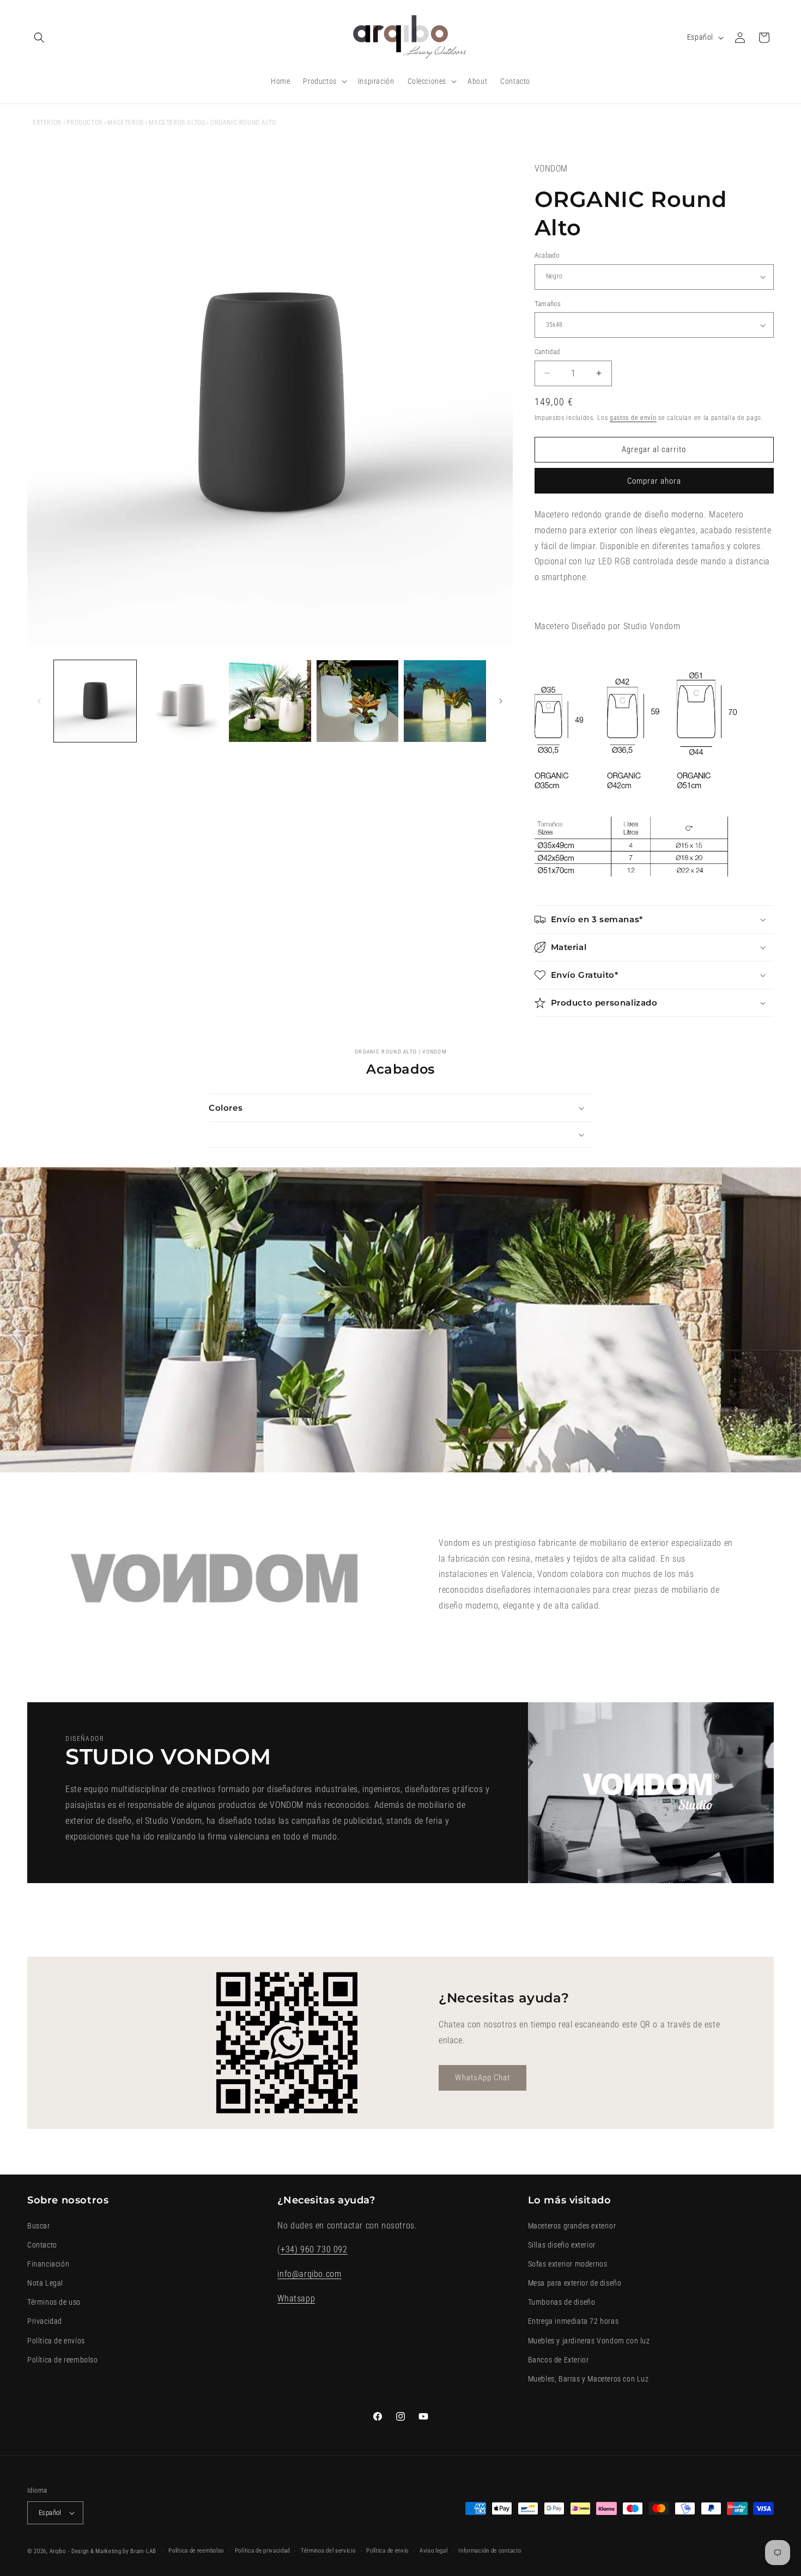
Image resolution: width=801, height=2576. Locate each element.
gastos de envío (633, 418)
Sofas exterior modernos (568, 2264)
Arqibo (58, 2551)
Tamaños (548, 304)
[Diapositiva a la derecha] (501, 701)
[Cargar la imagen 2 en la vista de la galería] (183, 701)
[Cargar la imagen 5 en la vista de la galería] (445, 701)
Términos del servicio (328, 2551)
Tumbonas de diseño (562, 2302)
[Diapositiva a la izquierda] (39, 701)
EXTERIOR (47, 123)
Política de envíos (56, 2341)
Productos (84, 123)
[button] (39, 38)
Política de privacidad (262, 2551)
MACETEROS (125, 123)
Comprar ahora (654, 481)
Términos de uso (54, 2302)
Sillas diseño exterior (562, 2245)
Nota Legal (45, 2283)
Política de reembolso (63, 2360)
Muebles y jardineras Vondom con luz (589, 2341)
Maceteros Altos (177, 123)
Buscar (39, 2226)
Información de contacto (490, 2551)
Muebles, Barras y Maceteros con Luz (588, 2379)
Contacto (42, 2245)
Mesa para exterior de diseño (575, 2283)
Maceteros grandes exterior (572, 2226)
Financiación (48, 2264)
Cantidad (547, 352)
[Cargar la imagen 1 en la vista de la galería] (95, 701)
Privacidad (45, 2321)
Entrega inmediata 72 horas (574, 2321)
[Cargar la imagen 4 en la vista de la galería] (358, 701)
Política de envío (387, 2551)
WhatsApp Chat (483, 2078)
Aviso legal (434, 2551)
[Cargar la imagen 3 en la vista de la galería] (270, 701)
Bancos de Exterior (559, 2360)
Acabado (547, 255)
